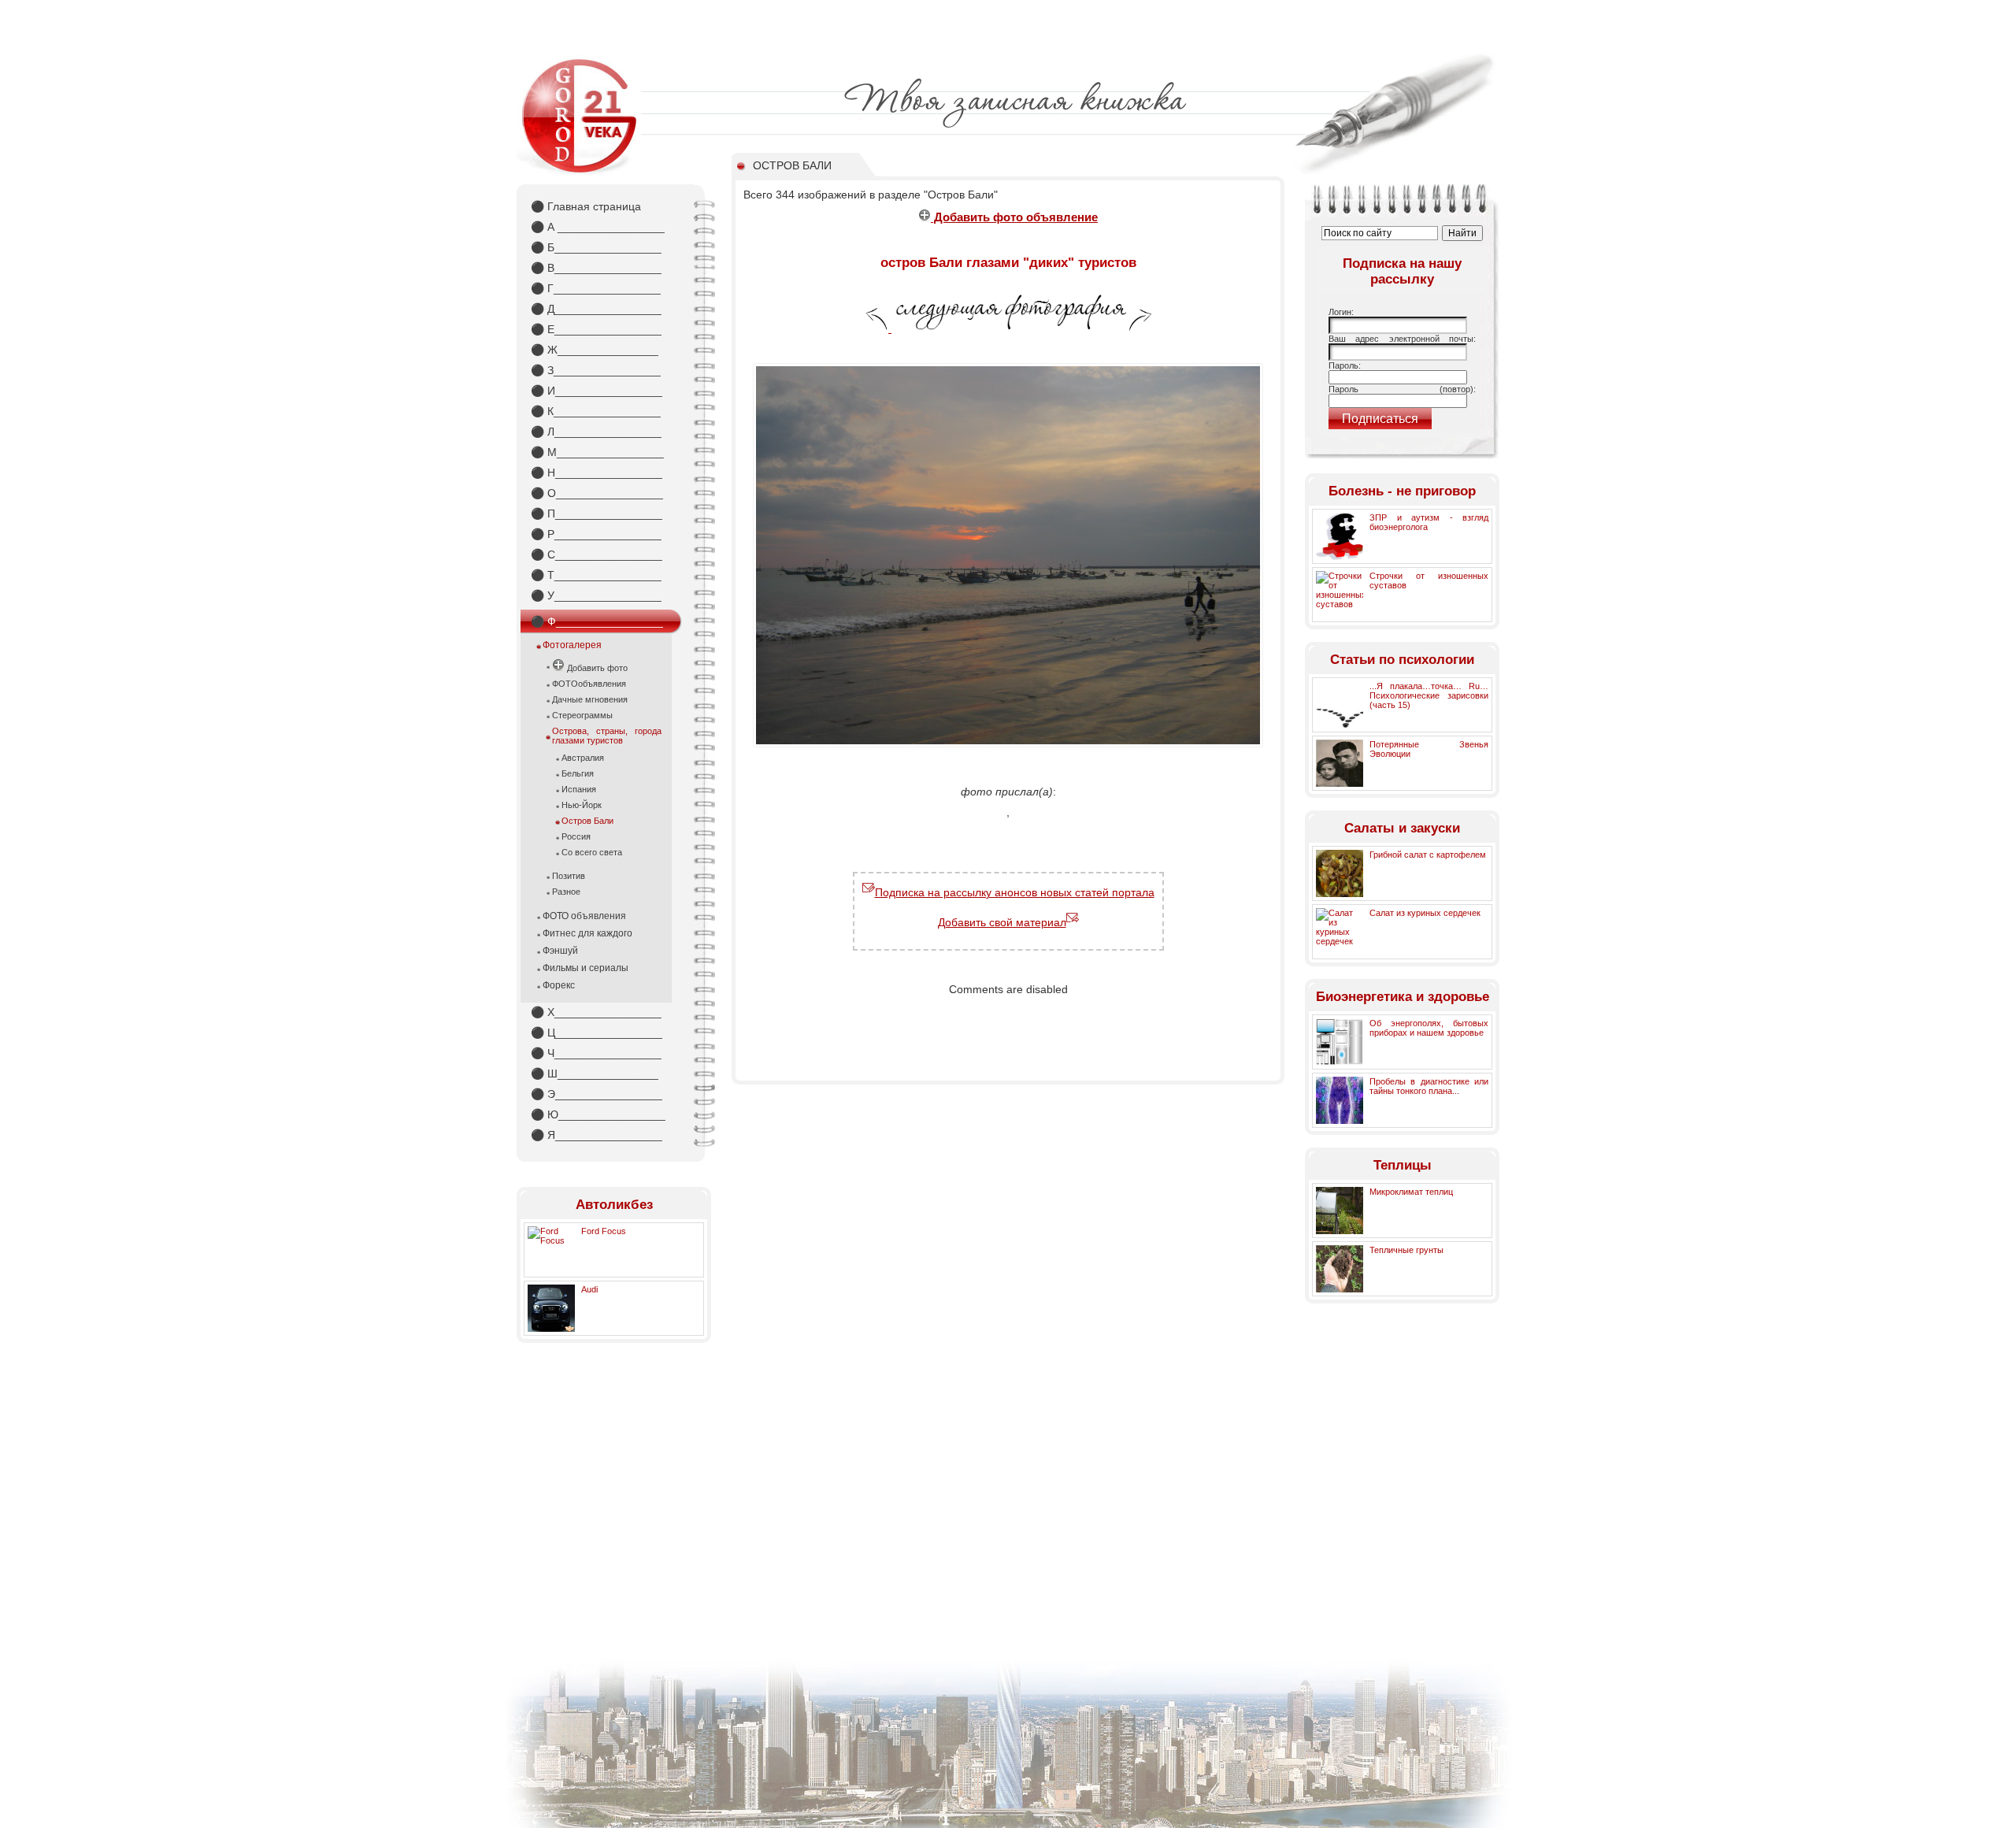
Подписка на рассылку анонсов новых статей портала (1015, 892)
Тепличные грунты (1406, 1250)
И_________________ (597, 391)
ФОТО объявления (584, 916)
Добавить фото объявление (1014, 217)
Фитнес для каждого (587, 933)
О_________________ (597, 493)
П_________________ (597, 514)
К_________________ (596, 411)
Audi (589, 1289)
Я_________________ (597, 1135)
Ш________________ (595, 1073)
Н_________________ (597, 473)
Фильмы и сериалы (586, 968)
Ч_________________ (596, 1053)
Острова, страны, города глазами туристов (607, 736)
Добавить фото (596, 668)
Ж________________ (595, 350)
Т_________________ (596, 575)
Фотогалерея (572, 645)
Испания (579, 789)
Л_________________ (596, 432)
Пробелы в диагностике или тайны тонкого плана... (1429, 1086)
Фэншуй (560, 951)
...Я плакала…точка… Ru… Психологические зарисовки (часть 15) (1429, 695)
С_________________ (597, 554)
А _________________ (598, 227)
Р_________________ (596, 534)
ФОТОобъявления (589, 684)
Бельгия (578, 773)
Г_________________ (596, 288)
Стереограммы (582, 715)
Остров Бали (587, 821)
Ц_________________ (597, 1033)
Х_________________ (596, 1012)
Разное (566, 892)
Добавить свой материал (1002, 922)
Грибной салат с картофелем (1428, 855)
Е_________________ (596, 329)
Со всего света (592, 852)
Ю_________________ (598, 1114)
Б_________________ (596, 247)
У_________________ (596, 595)
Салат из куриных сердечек (1425, 913)
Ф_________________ (597, 621)
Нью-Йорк (582, 805)
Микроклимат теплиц (1411, 1192)
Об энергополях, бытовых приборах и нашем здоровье (1429, 1028)
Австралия (583, 758)
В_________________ (596, 268)
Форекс (559, 985)
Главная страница (586, 206)
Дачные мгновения (590, 699)
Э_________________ (597, 1094)
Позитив (569, 876)
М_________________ (597, 452)
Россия (576, 836)
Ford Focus (604, 1231)
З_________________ (596, 370)
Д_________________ (596, 309)
